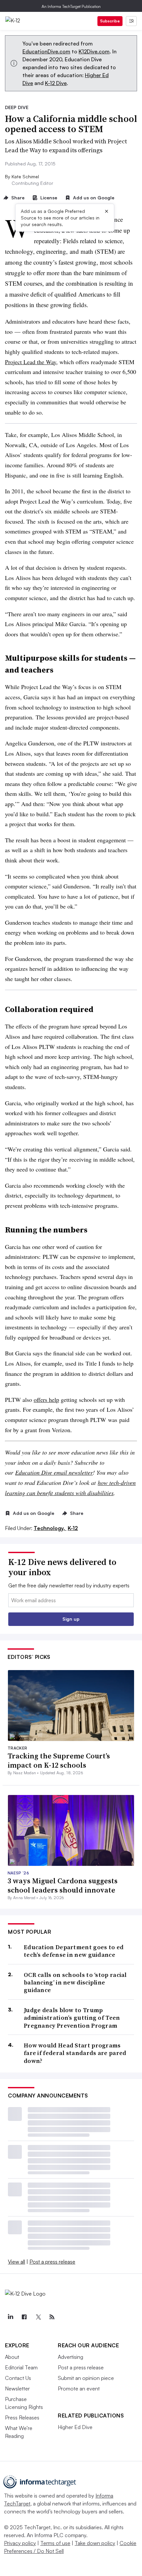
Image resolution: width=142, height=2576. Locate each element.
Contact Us (18, 2378)
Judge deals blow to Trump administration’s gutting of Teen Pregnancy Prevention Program (72, 2018)
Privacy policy (20, 2543)
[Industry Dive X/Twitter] (38, 2317)
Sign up (71, 1619)
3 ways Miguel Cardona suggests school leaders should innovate (63, 1885)
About (12, 2357)
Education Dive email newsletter (54, 1472)
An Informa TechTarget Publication (71, 6)
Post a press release (52, 2262)
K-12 (73, 1528)
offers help (46, 1400)
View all (17, 2262)
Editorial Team (21, 2367)
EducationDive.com (46, 51)
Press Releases (22, 2417)
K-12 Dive (56, 83)
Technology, (50, 1528)
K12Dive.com (94, 51)
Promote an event (79, 2388)
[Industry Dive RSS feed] (52, 2317)
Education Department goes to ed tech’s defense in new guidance (74, 1951)
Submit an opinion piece (86, 2378)
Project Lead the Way (31, 362)
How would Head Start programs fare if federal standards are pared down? (75, 2053)
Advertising (71, 2357)
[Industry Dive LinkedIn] (10, 2317)
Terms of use (55, 2543)
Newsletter (17, 2388)
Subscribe (110, 21)
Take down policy (95, 2543)
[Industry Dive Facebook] (24, 2317)
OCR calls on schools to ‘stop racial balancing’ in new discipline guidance (75, 1983)
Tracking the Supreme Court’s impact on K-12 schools (59, 1761)
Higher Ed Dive (75, 2427)
